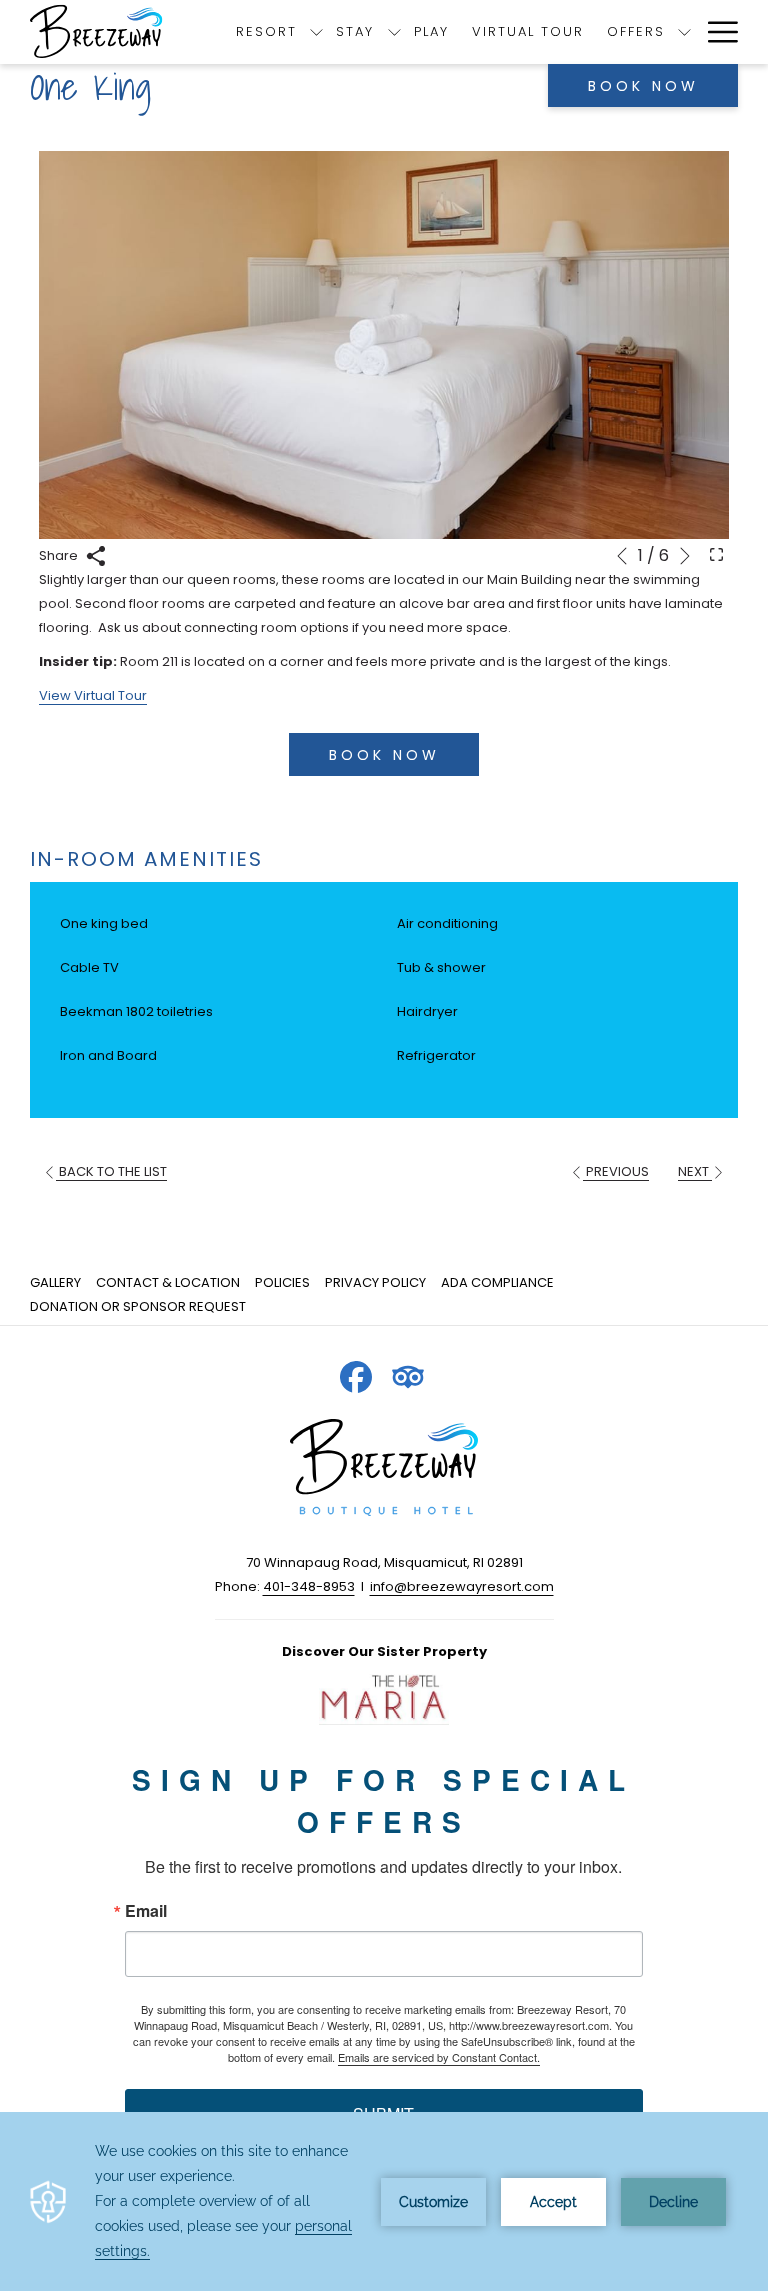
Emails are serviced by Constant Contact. (439, 2057)
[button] (384, 345)
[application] (384, 2201)
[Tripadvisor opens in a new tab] (408, 1375)
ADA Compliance (497, 1282)
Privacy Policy (375, 1282)
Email (146, 1911)
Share (60, 555)
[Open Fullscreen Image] (716, 554)
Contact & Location (168, 1282)
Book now (643, 86)
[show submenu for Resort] (316, 32)
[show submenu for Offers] (684, 32)
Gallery (55, 1282)
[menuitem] (58, 1283)
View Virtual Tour (93, 695)
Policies (282, 1282)
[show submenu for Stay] (394, 32)
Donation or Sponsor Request (138, 1306)
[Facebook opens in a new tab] (356, 1375)
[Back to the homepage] (98, 32)
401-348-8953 (309, 1586)
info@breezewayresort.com (462, 1586)
